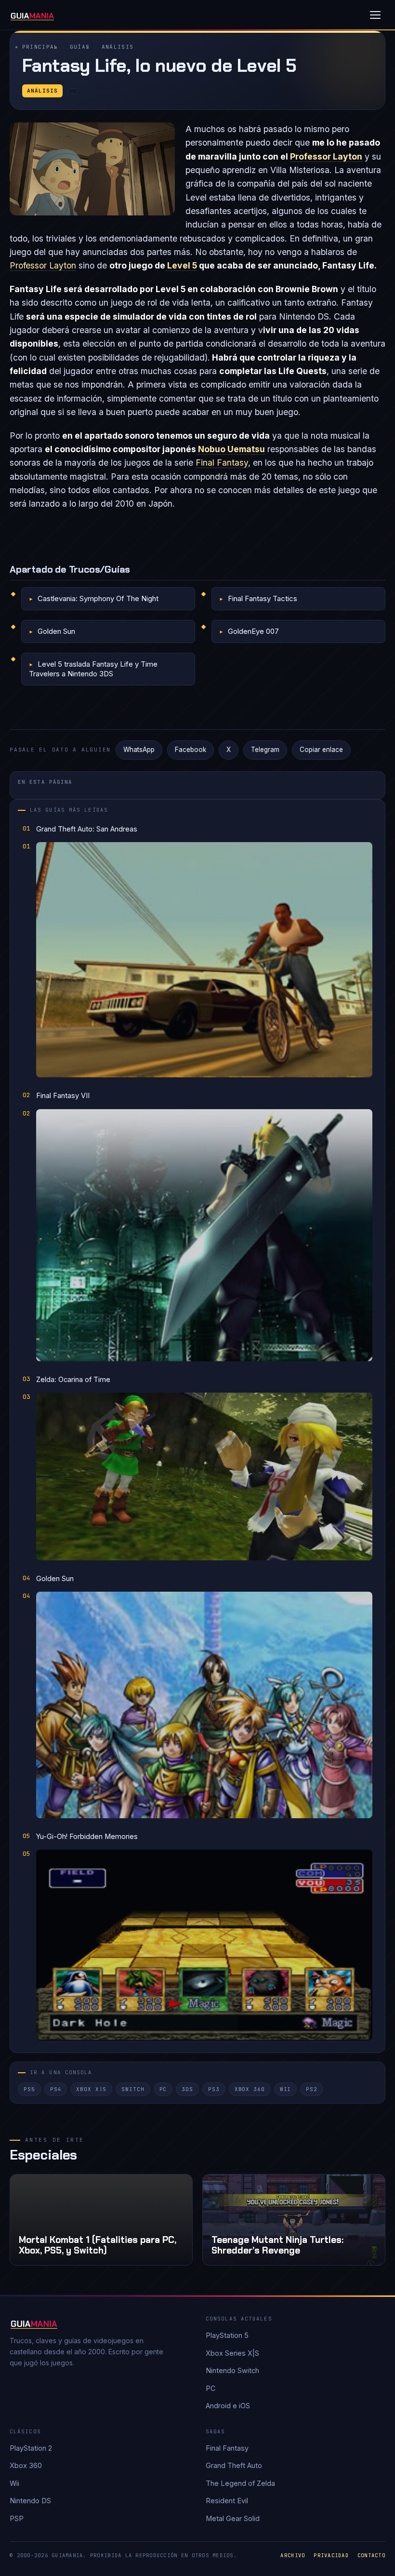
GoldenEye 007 (253, 631)
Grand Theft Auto (234, 2465)
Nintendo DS (30, 2501)
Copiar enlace (321, 750)
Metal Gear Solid (233, 2518)
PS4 (56, 2089)
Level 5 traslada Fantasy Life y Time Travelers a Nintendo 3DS (93, 669)
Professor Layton (326, 156)
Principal (40, 47)
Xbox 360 (250, 2089)
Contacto (371, 2555)
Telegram (265, 750)
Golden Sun (56, 631)
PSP (17, 2518)
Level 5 (181, 265)
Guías (80, 47)
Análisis (118, 47)
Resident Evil (227, 2501)
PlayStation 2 (31, 2448)
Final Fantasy (222, 463)
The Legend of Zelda (240, 2483)
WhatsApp (139, 750)
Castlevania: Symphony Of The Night (98, 598)
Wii (286, 2089)
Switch (133, 2089)
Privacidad (331, 2555)
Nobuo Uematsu (230, 449)
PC (163, 2089)
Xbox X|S (91, 2089)
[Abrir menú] (375, 15)
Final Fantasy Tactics (263, 598)
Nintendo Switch (232, 2370)
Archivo (293, 2555)
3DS (187, 2089)
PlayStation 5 (227, 2335)
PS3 (214, 2089)
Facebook (191, 750)
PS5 (29, 2089)
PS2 (312, 2089)
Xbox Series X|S (232, 2353)
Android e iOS (228, 2406)
